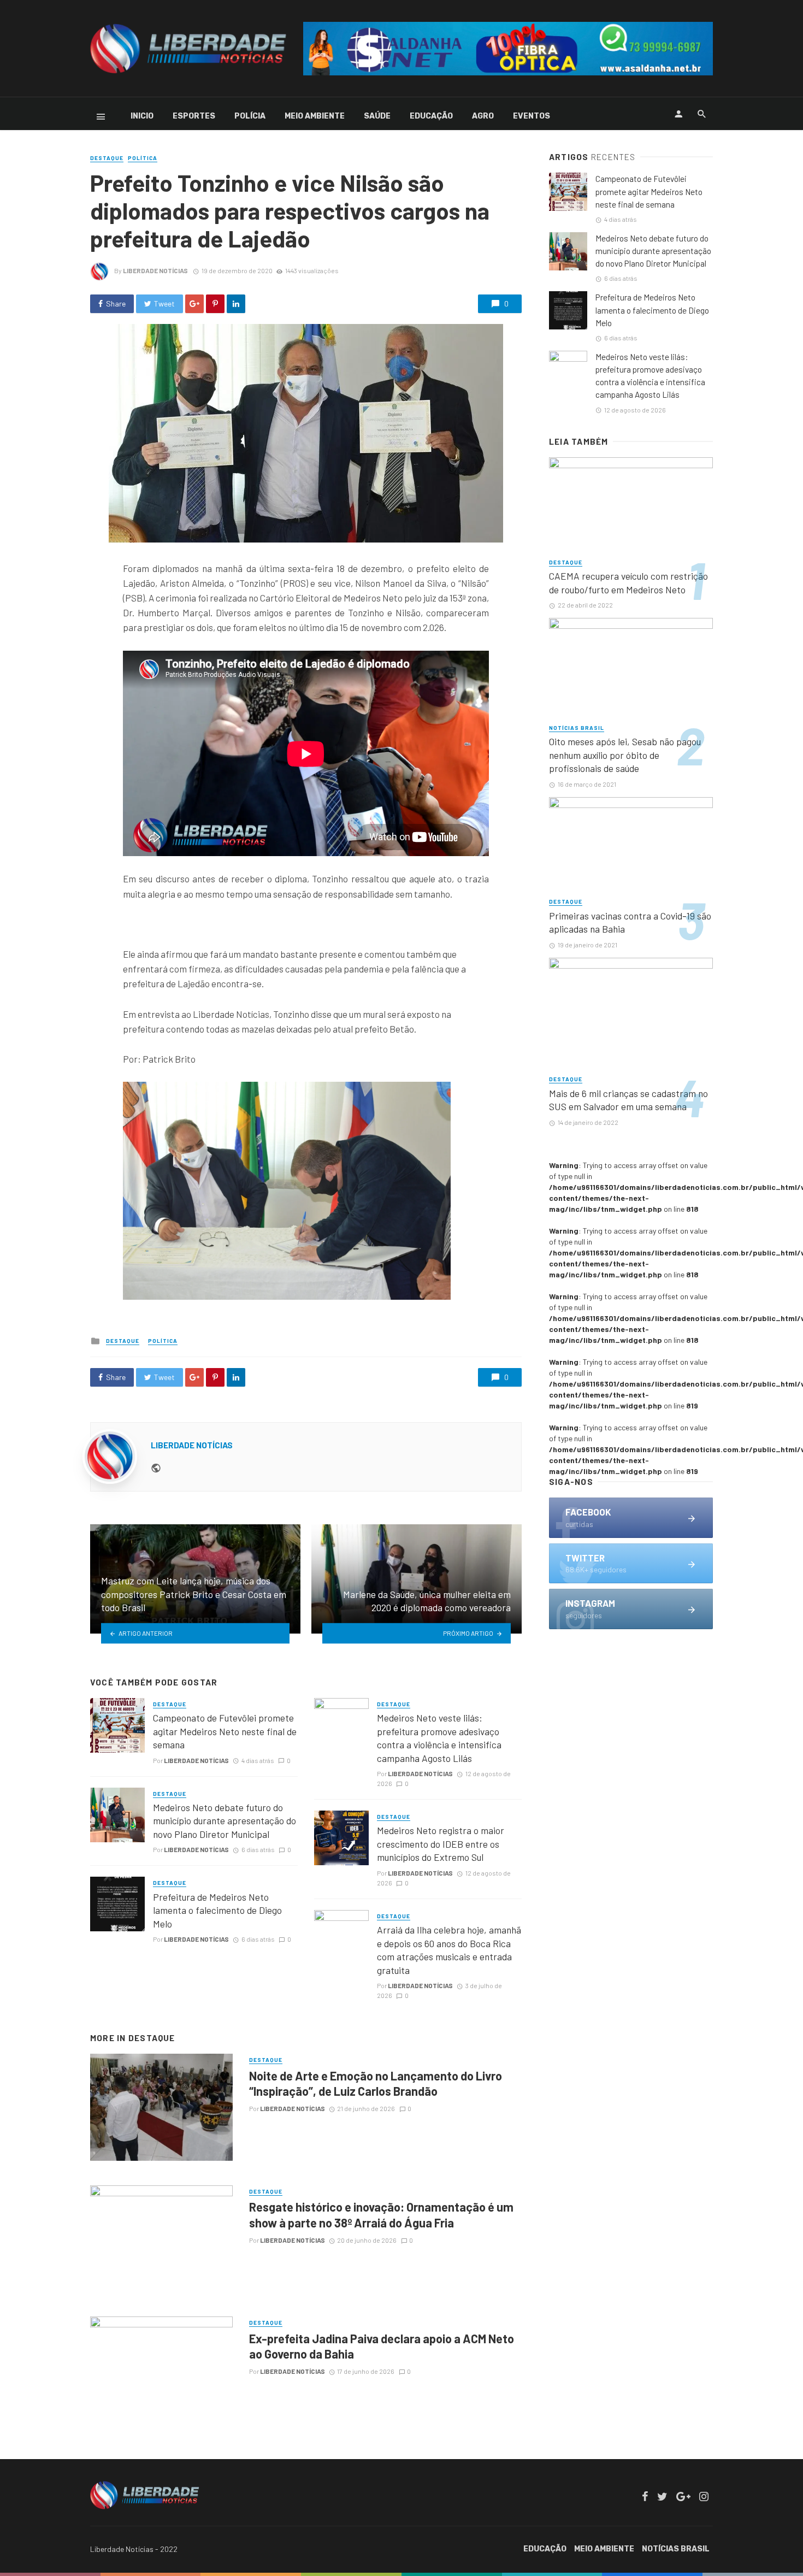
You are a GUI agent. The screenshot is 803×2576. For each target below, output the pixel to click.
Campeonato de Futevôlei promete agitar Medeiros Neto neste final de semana (225, 1731)
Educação (431, 116)
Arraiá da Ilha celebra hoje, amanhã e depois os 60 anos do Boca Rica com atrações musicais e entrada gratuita (449, 1950)
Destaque (107, 158)
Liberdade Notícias (155, 270)
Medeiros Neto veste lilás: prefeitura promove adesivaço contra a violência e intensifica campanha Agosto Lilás (439, 1738)
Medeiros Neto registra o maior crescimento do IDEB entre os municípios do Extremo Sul (441, 1844)
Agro (483, 116)
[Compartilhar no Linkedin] (236, 304)
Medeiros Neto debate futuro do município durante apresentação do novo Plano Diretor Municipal (225, 1821)
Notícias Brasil (577, 728)
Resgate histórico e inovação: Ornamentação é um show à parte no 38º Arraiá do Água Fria (381, 2214)
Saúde (377, 116)
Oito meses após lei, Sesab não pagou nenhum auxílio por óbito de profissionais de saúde (625, 755)
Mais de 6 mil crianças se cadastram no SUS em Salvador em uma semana (628, 1100)
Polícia (250, 116)
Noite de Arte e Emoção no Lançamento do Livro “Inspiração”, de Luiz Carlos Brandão (376, 2083)
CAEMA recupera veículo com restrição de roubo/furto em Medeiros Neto (628, 583)
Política (143, 158)
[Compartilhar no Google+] (194, 304)
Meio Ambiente (315, 116)
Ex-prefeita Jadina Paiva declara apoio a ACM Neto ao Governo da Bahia (382, 2346)
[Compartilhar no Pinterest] (215, 304)
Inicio (142, 116)
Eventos (532, 116)
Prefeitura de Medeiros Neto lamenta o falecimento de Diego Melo (217, 1910)
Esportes (194, 116)
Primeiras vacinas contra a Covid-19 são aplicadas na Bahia (630, 922)
